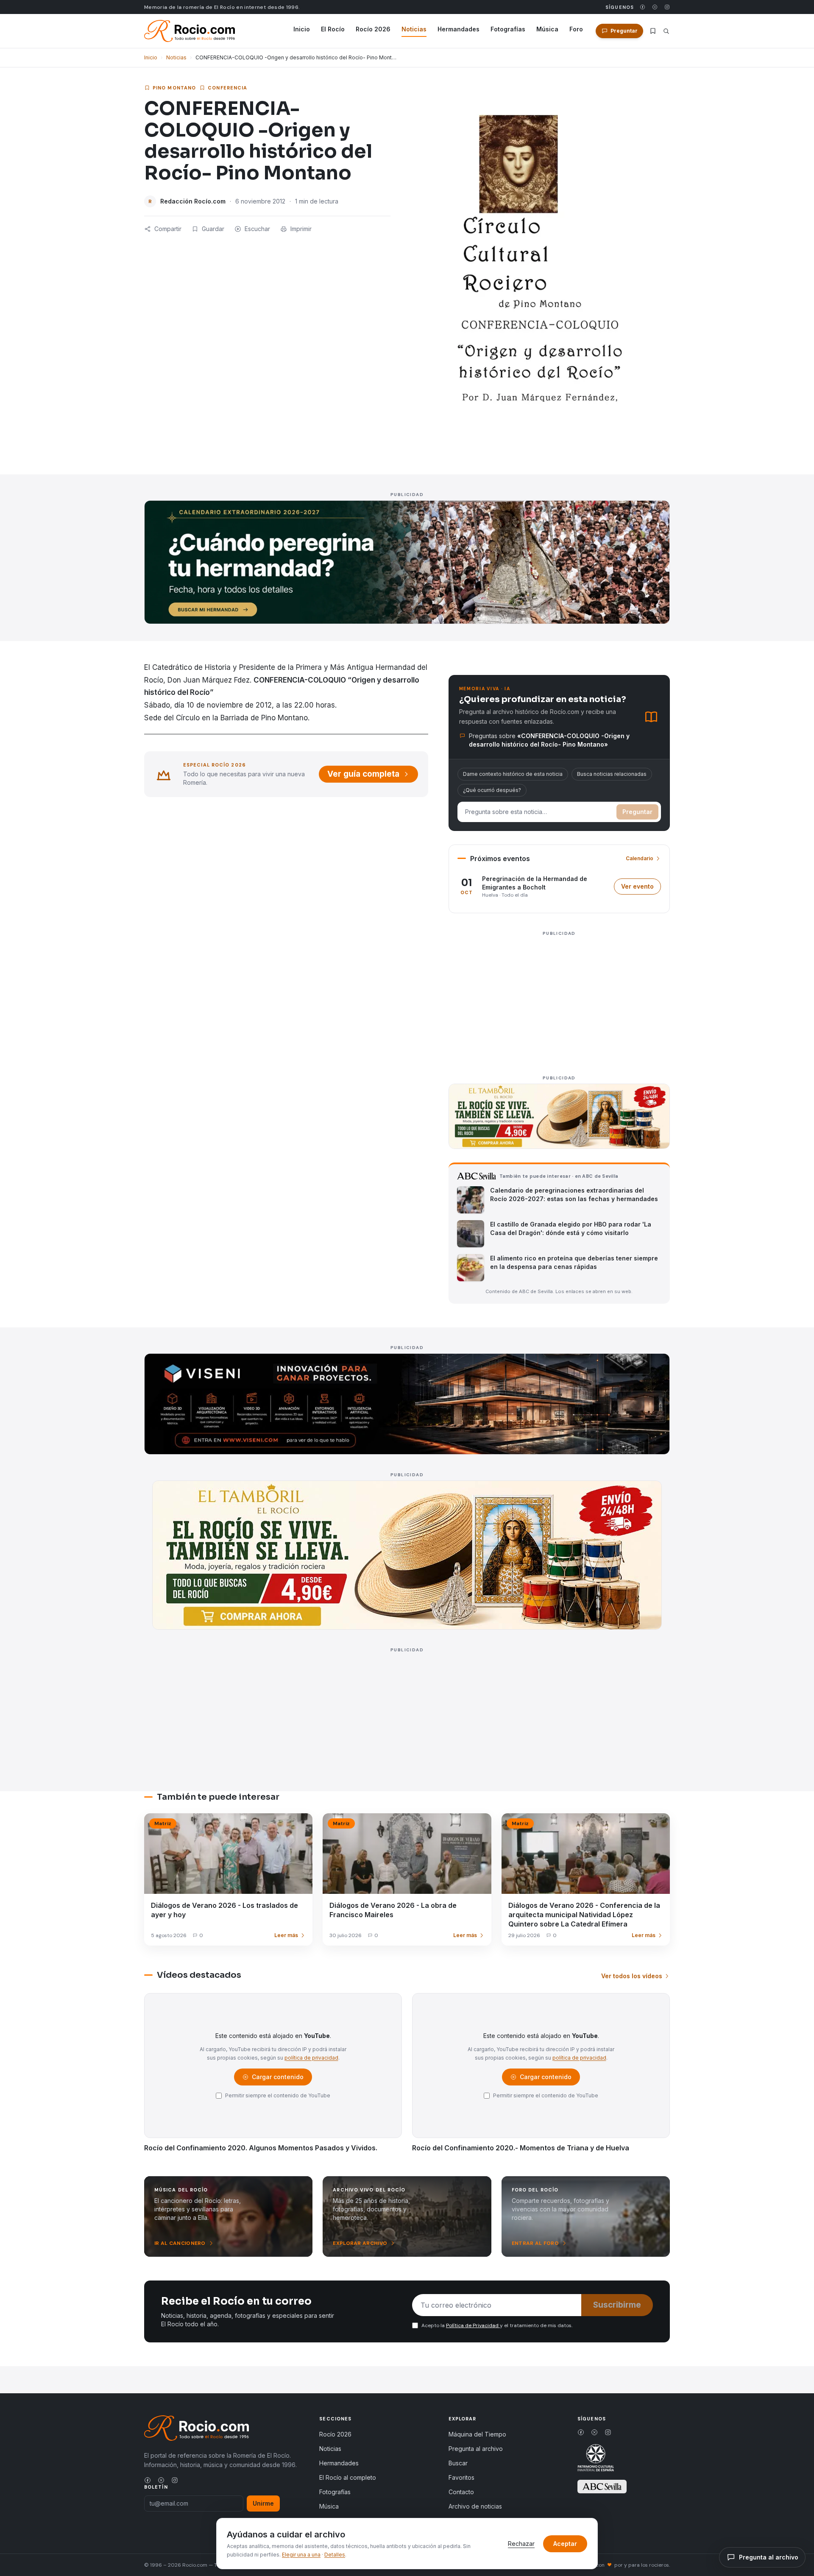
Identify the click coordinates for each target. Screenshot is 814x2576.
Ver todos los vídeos (632, 1976)
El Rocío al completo (348, 2477)
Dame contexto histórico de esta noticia (513, 774)
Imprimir (301, 229)
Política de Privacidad (473, 2325)
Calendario (640, 858)
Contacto (461, 2492)
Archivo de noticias (475, 2506)
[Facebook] (643, 7)
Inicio (302, 29)
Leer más (286, 1935)
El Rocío (333, 29)
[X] (655, 7)
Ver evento (641, 888)
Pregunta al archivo (476, 2449)
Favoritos (461, 2477)
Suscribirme (617, 2305)
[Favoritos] (653, 31)
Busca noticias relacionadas (612, 774)
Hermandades (459, 29)
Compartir (168, 229)
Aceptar (565, 2544)
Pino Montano (174, 88)
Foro (576, 29)
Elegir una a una (301, 2555)
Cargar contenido (277, 2079)
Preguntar (637, 812)
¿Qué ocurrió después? (492, 790)
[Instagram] (667, 7)
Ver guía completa (363, 774)
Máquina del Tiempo (477, 2434)
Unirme (263, 2503)
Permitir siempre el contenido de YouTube (278, 2095)
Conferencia (227, 88)
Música (547, 29)
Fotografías (508, 29)
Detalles (335, 2555)
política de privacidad (311, 2058)
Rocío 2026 (373, 29)
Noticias (414, 29)
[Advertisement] (559, 998)
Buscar (458, 2463)
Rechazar (521, 2544)
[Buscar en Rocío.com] (666, 31)
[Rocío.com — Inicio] (190, 31)
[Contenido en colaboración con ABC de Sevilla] (602, 2487)
